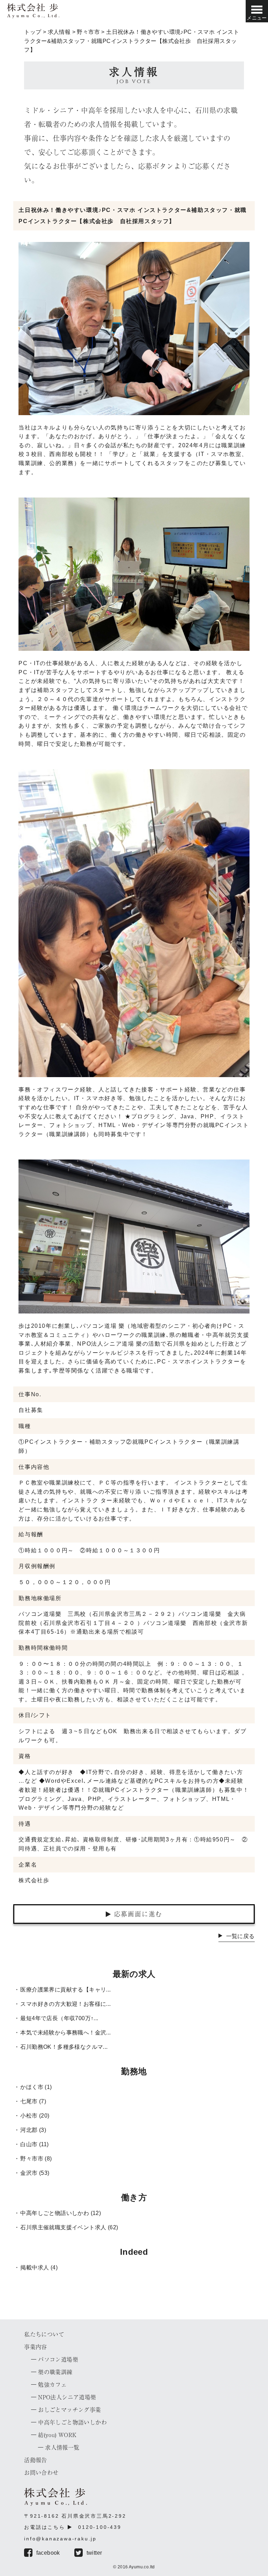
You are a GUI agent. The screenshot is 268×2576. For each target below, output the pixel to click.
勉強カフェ (52, 2385)
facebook (48, 2553)
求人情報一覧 (62, 2448)
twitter (94, 2553)
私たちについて (44, 2334)
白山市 (29, 2144)
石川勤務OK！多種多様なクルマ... (64, 2047)
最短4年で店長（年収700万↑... (59, 2018)
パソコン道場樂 (58, 2360)
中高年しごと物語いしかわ (55, 2213)
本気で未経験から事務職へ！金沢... (65, 2033)
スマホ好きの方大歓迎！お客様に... (65, 2004)
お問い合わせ (41, 2473)
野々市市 (32, 2159)
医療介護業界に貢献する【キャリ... (65, 1990)
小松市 (29, 2116)
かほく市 (32, 2087)
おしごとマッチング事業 (69, 2410)
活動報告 (36, 2460)
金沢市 (29, 2173)
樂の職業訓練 (55, 2372)
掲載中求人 (35, 2268)
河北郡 (29, 2130)
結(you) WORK (57, 2435)
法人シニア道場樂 (67, 2397)
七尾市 (29, 2101)
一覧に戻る (240, 1936)
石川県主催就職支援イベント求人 (63, 2227)
